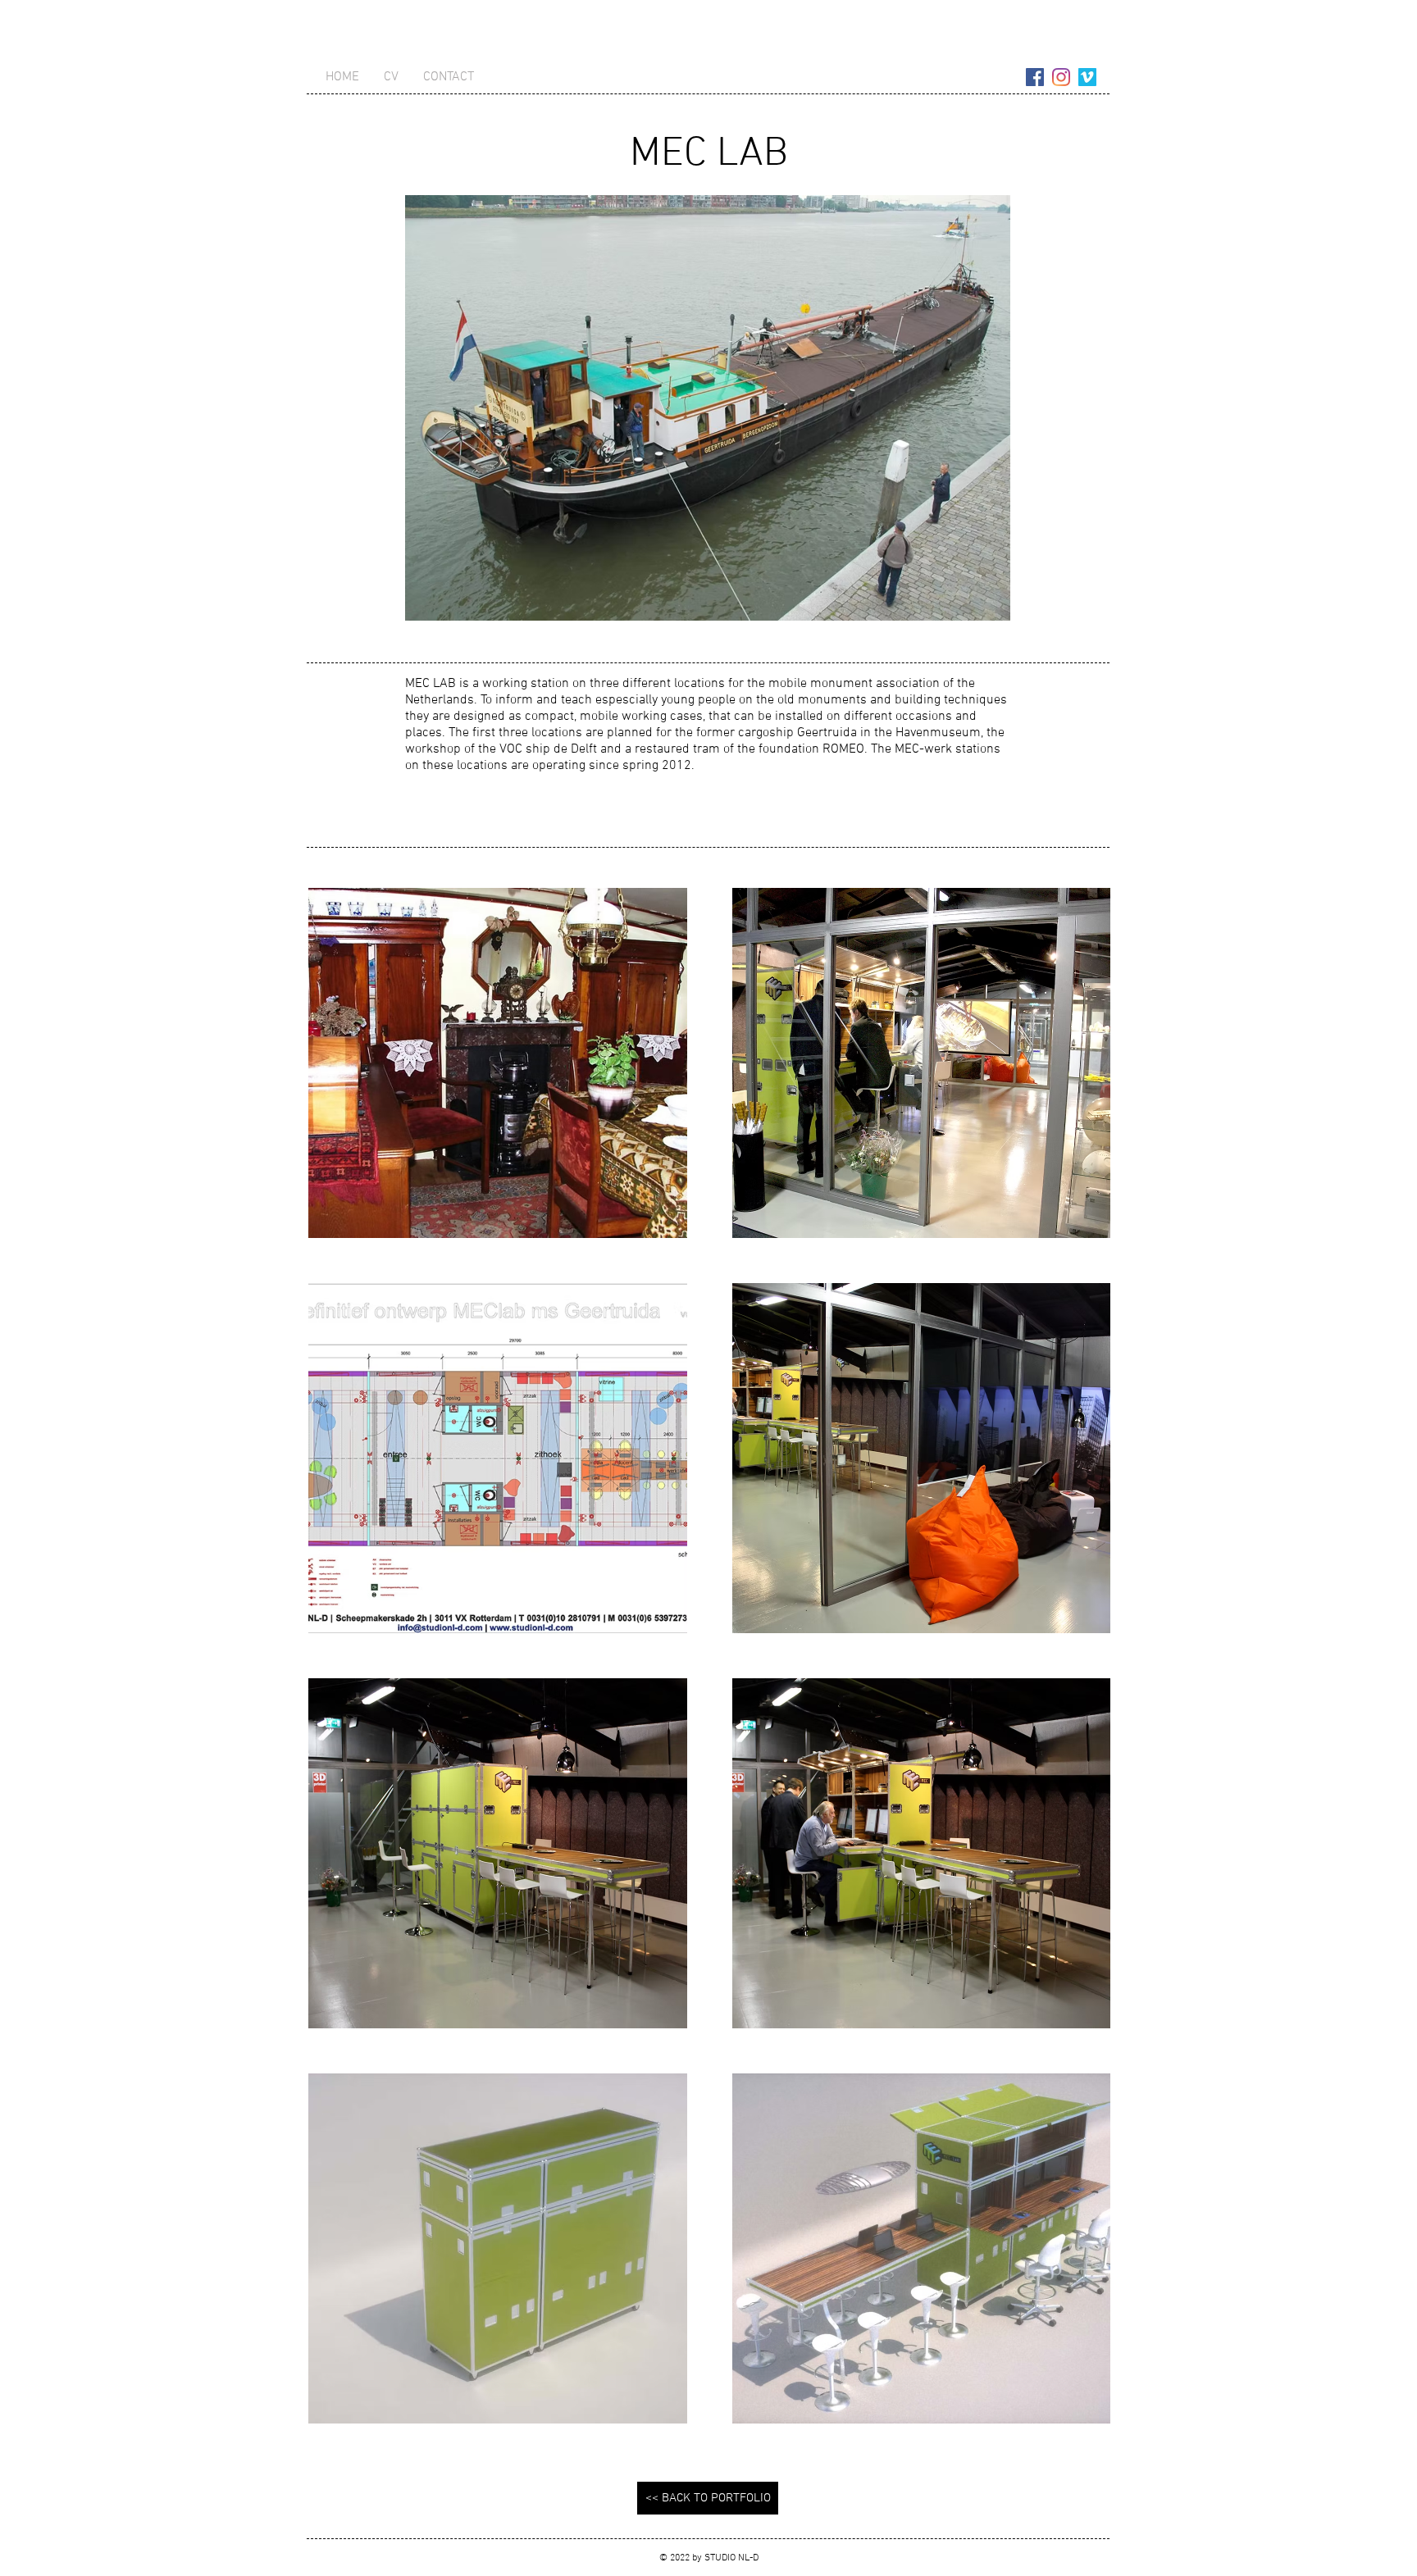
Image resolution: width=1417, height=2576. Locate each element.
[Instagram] (1061, 77)
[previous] (338, 1665)
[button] (498, 1063)
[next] (1080, 1665)
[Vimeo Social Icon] (1087, 77)
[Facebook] (1035, 77)
